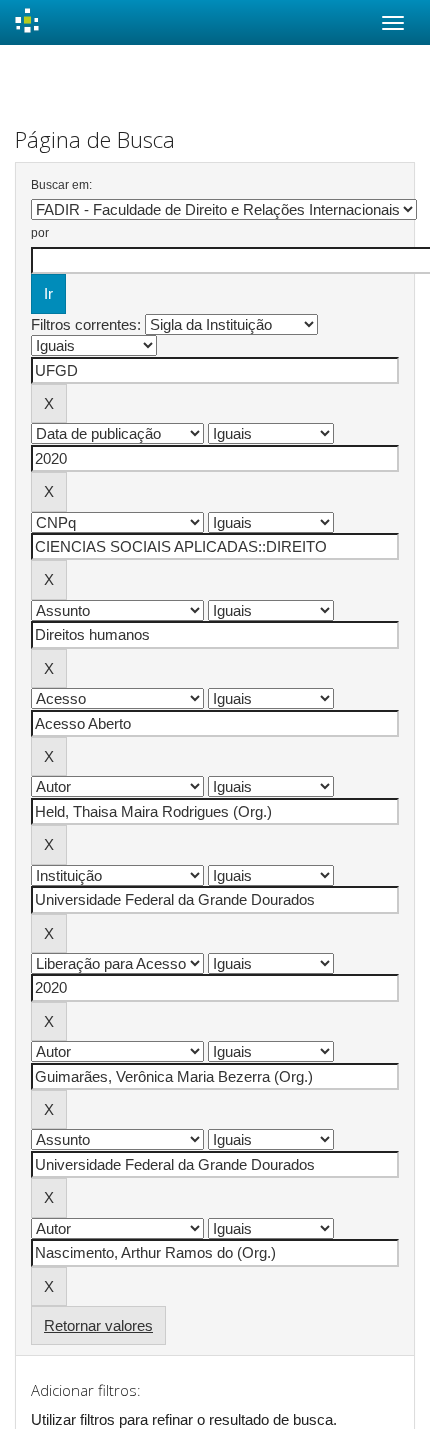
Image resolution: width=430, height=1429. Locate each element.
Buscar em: (61, 185)
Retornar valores (98, 1325)
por (40, 233)
